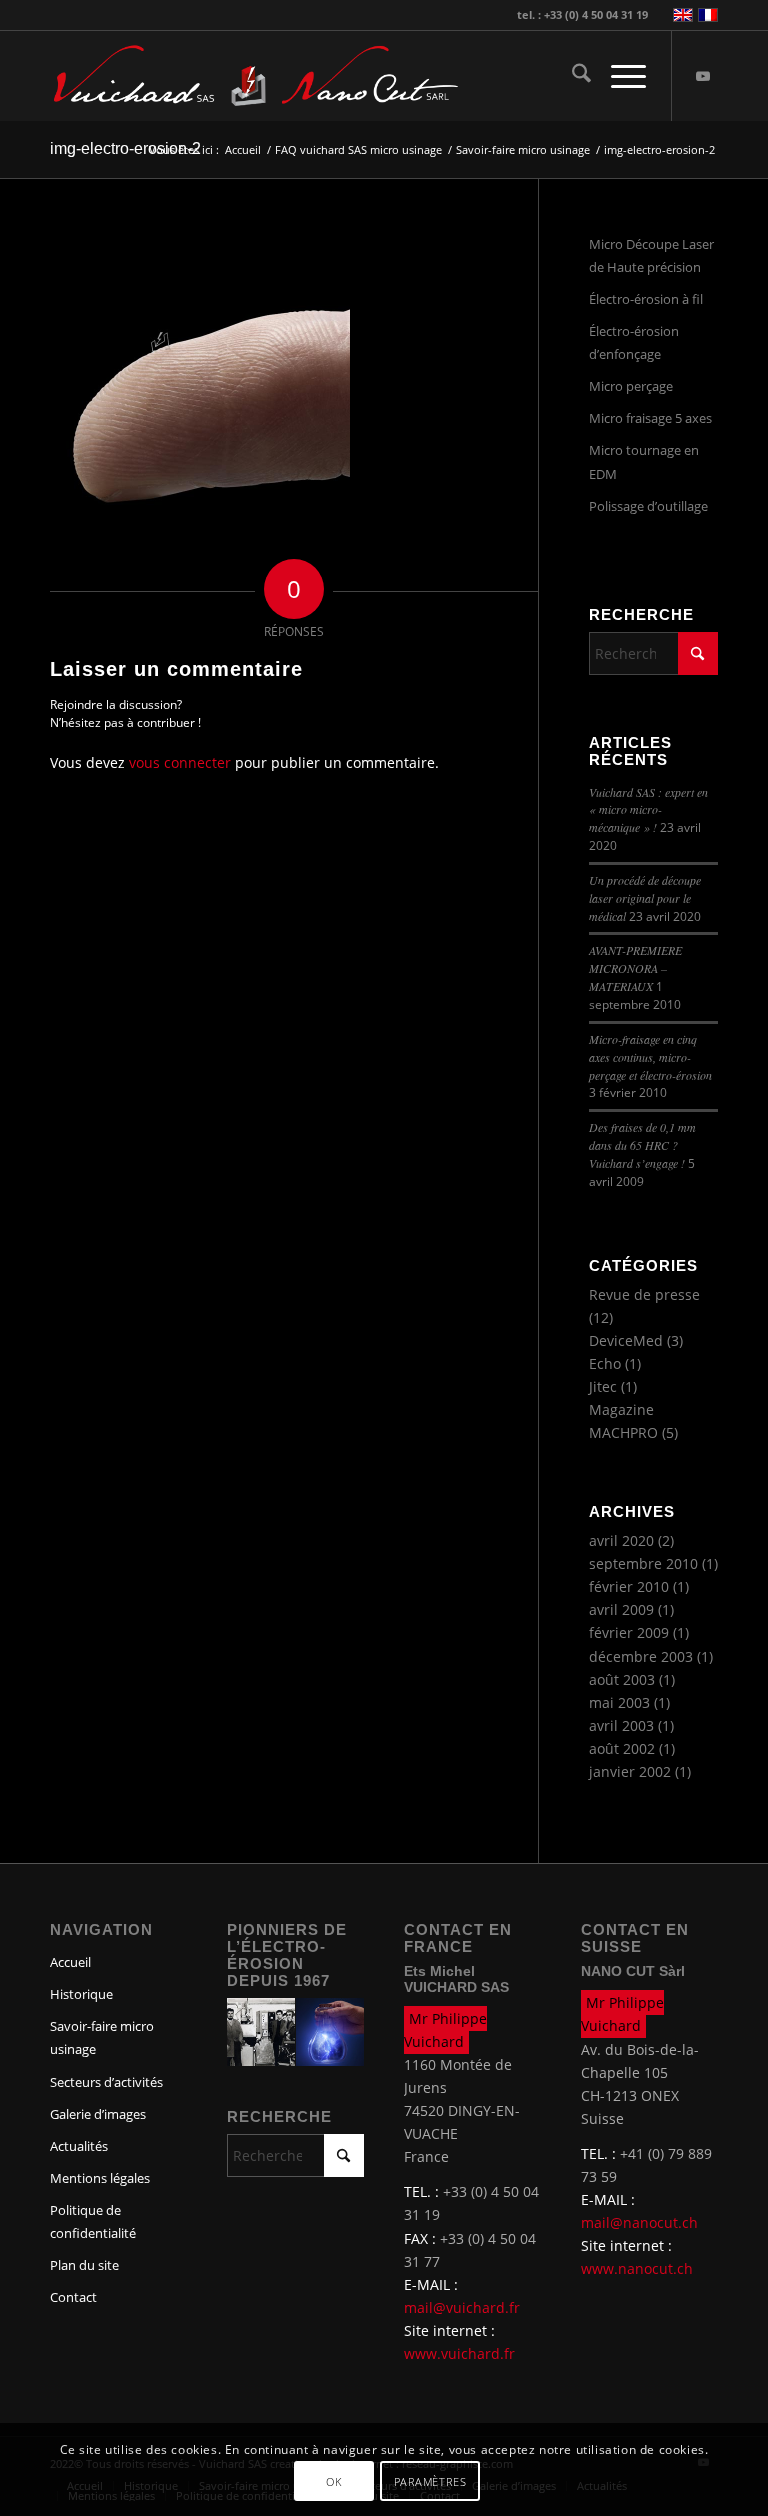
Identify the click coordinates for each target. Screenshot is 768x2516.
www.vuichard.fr (459, 2353)
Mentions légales (100, 2178)
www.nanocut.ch (637, 2268)
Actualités (79, 2146)
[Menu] (618, 76)
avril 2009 (621, 1609)
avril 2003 (621, 1725)
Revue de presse (644, 1294)
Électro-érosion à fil (646, 299)
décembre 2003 (641, 1656)
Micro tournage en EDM (644, 461)
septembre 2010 (643, 1563)
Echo (605, 1363)
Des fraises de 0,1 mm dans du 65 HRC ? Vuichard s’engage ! (642, 1145)
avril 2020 (621, 1540)
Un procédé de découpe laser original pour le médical (645, 898)
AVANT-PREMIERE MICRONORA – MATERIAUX (635, 968)
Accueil (70, 1962)
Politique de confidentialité (93, 2221)
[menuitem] (571, 76)
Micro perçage (631, 386)
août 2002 (622, 1748)
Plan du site (84, 2265)
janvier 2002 (630, 1771)
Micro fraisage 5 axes (650, 418)
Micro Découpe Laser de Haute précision (651, 255)
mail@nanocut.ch (639, 2222)
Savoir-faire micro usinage (102, 2037)
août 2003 (622, 1679)
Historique (81, 1994)
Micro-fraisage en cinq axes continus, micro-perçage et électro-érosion (650, 1057)
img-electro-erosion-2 (125, 148)
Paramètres (430, 2481)
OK (333, 2481)
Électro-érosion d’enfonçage (634, 342)
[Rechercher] (571, 76)
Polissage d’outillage (648, 506)
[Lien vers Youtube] (703, 76)
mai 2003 (619, 1702)
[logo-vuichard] (159, 76)
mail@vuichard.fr (462, 2307)
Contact (73, 2297)
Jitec (603, 1386)
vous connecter (180, 762)
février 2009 (629, 1632)
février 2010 (629, 1586)
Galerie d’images (98, 2114)
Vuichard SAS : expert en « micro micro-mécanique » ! (648, 810)
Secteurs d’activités (106, 2082)
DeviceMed (626, 1340)
